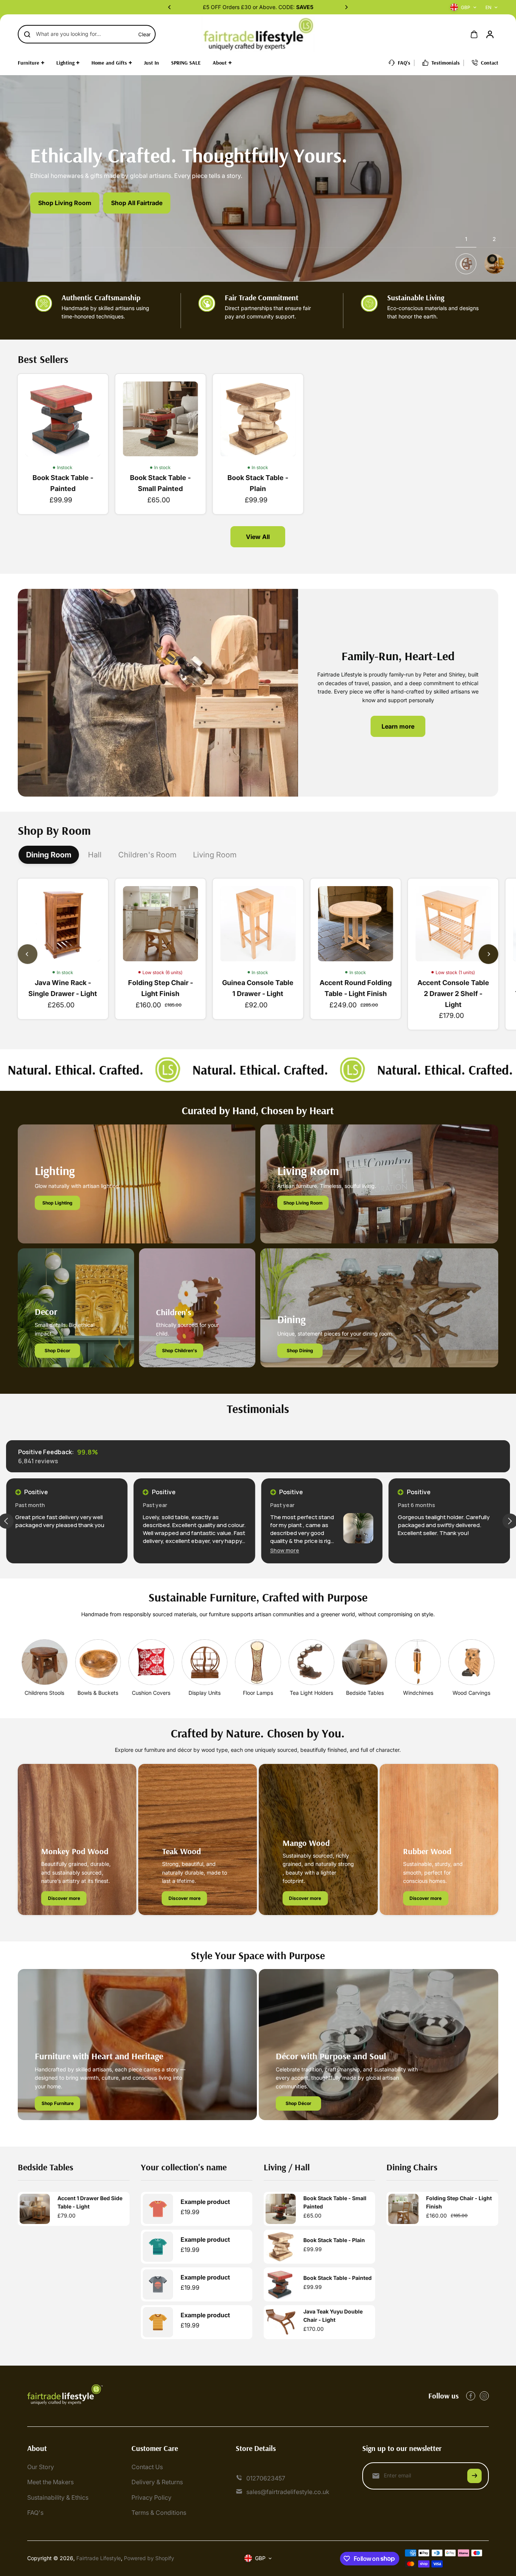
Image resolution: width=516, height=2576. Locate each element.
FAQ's (35, 2513)
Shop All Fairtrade (137, 203)
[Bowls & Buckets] (98, 1662)
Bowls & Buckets (98, 1693)
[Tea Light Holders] (311, 1662)
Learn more (398, 726)
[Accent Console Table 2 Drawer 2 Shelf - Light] (453, 924)
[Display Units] (205, 1662)
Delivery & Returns (157, 2482)
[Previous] (170, 7)
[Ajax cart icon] (474, 34)
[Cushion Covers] (151, 1662)
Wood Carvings (471, 1693)
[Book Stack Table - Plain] (258, 419)
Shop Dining (300, 1351)
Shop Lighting (57, 1203)
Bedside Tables (365, 1693)
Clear (144, 34)
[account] (490, 34)
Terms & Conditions (159, 2513)
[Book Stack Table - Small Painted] (161, 419)
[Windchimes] (418, 1662)
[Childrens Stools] (44, 1662)
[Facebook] (471, 2396)
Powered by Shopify (149, 2558)
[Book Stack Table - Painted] (63, 419)
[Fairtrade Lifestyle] (258, 34)
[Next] (346, 7)
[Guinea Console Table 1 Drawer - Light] (258, 924)
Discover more (64, 1898)
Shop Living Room (65, 203)
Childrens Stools (44, 1693)
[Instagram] (484, 2396)
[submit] (474, 2476)
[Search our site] (27, 34)
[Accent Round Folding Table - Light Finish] (355, 924)
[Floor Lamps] (258, 1662)
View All (258, 537)
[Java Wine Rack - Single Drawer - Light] (63, 924)
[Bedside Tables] (365, 1662)
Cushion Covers (151, 1693)
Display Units (205, 1693)
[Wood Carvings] (471, 1662)
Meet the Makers (50, 2482)
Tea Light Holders (311, 1693)
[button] (157, 1550)
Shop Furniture (58, 2103)
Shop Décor (57, 1351)
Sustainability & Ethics (58, 2497)
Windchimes (418, 1693)
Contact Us (147, 2467)
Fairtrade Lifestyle (99, 2558)
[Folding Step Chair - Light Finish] (161, 924)
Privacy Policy (151, 2497)
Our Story (41, 2467)
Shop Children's (180, 1351)
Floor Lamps (258, 1693)
